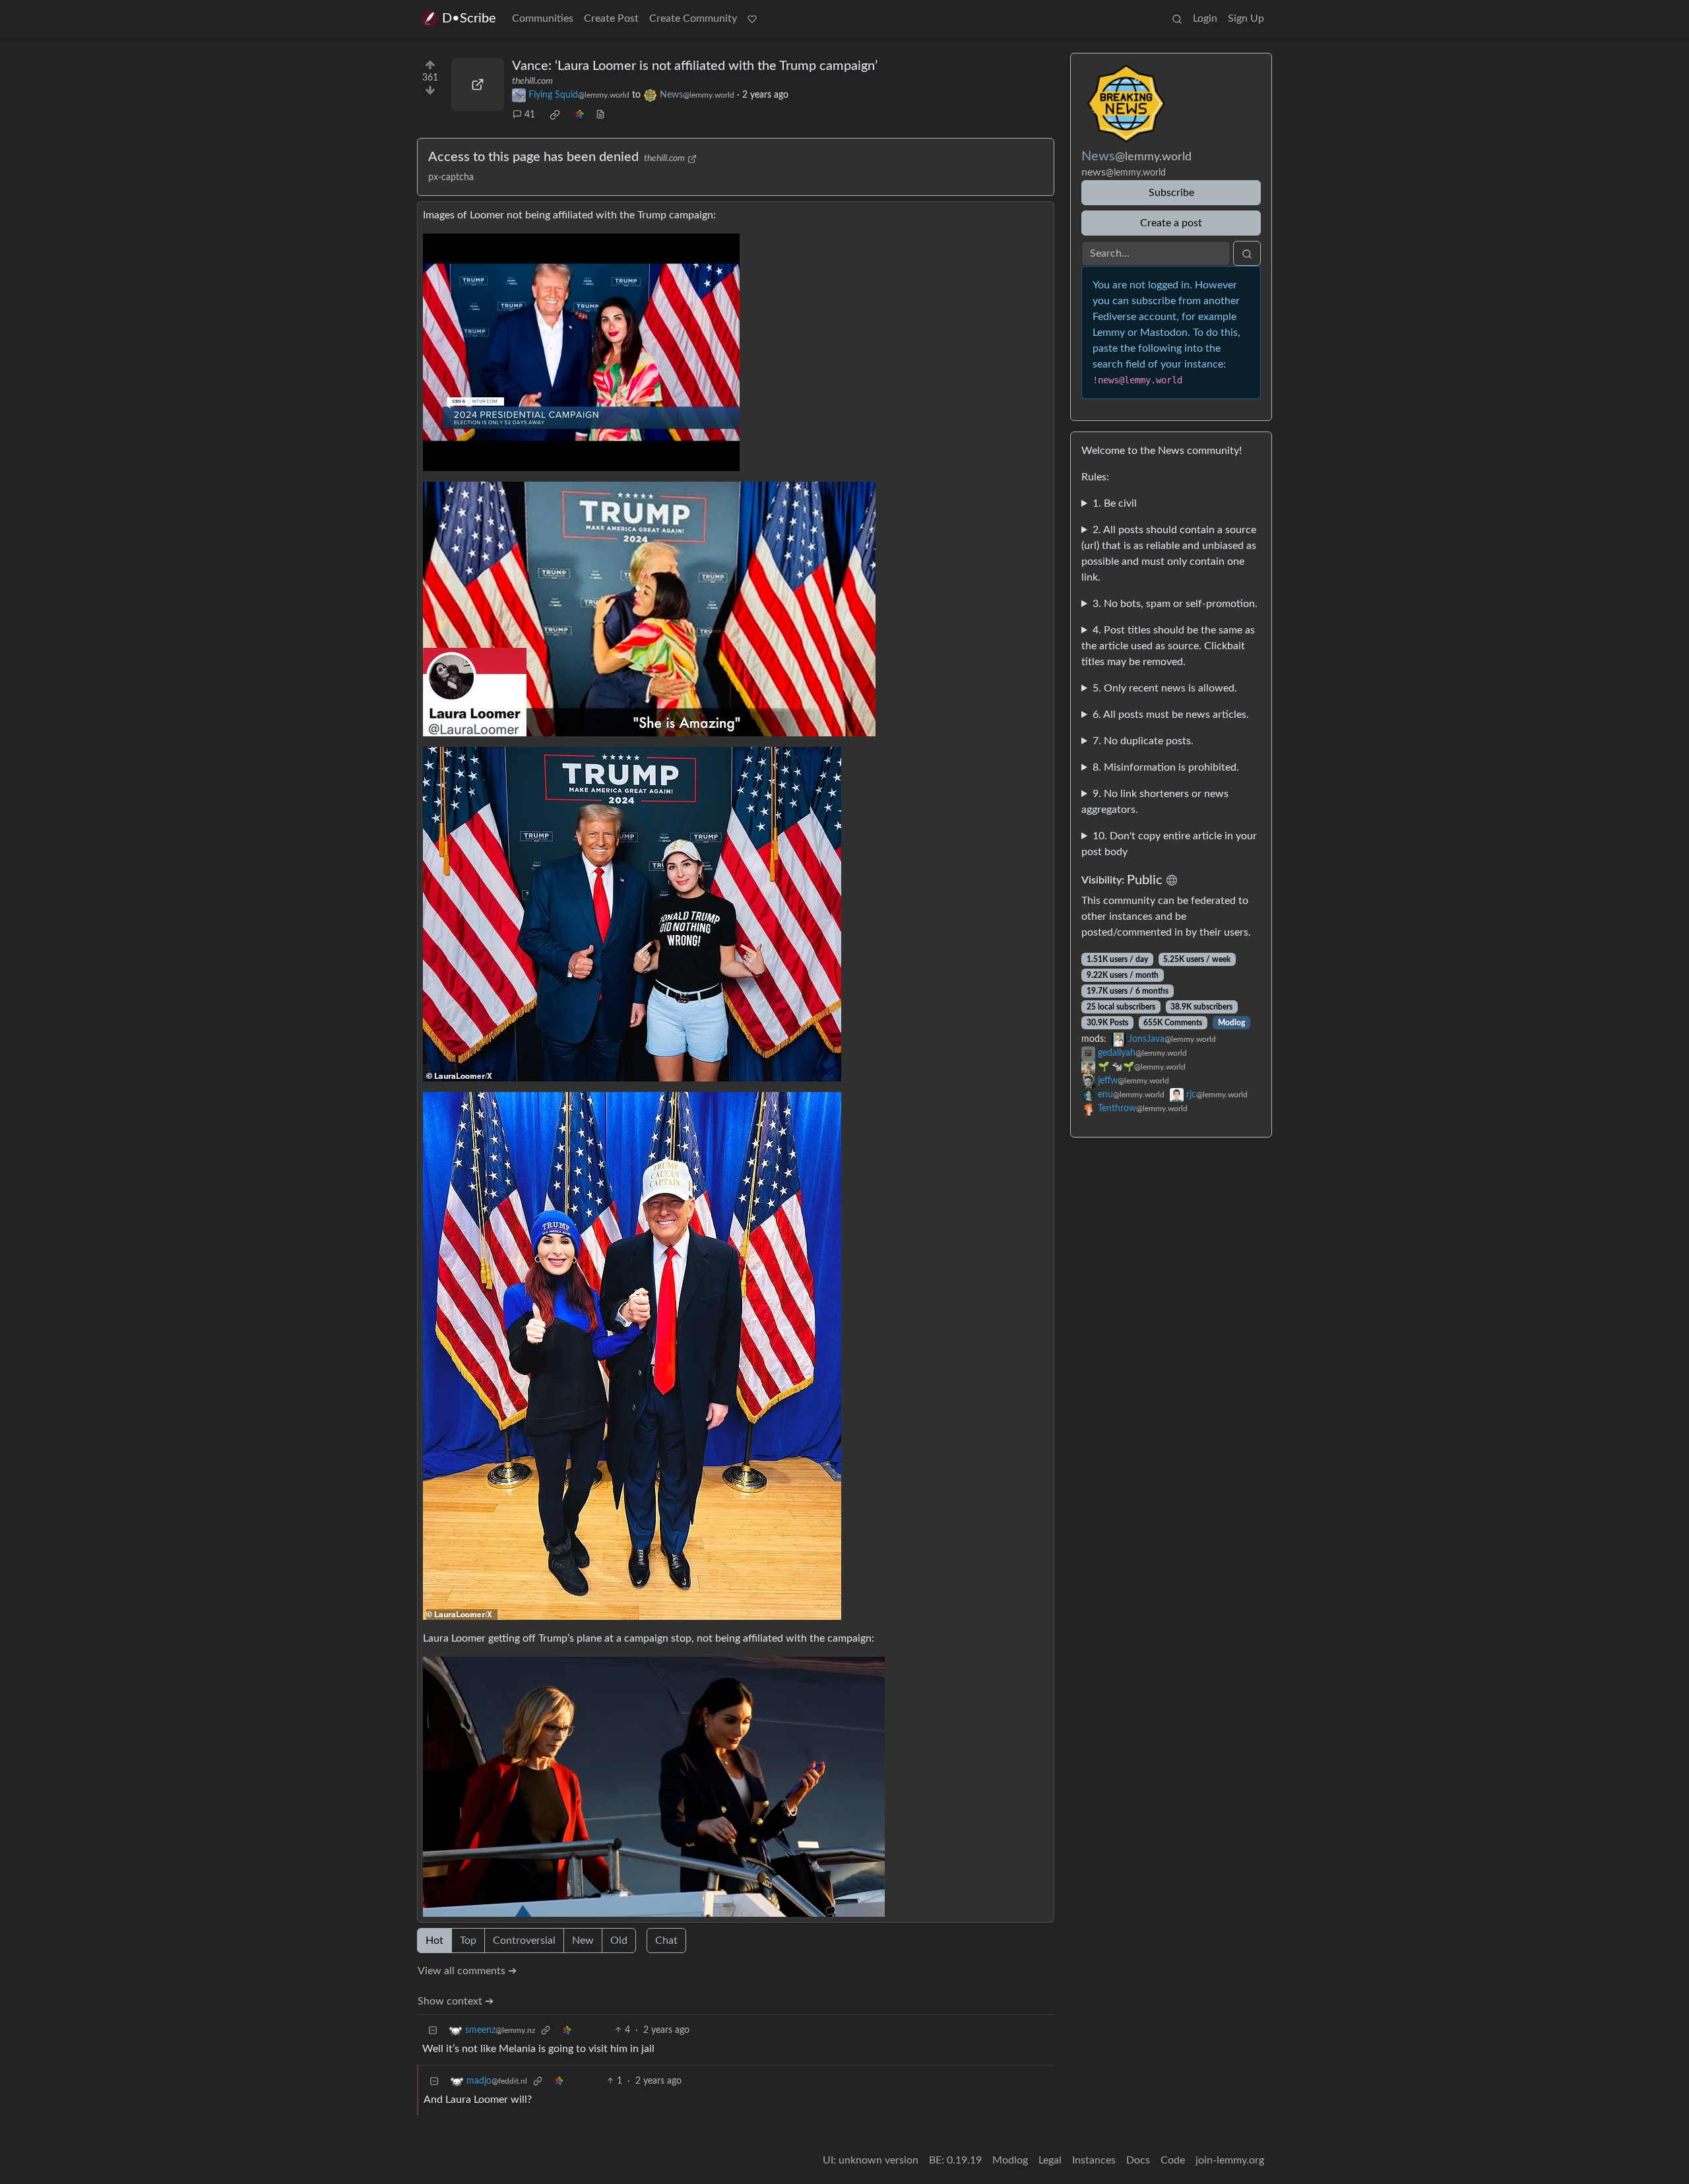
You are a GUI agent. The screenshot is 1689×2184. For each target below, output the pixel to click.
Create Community (693, 18)
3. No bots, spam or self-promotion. (1175, 604)
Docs (1138, 2160)
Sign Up (1246, 18)
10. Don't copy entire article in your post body (1169, 844)
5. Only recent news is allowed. (1165, 688)
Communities (543, 18)
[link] (555, 115)
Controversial (524, 1941)
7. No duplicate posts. (1143, 741)
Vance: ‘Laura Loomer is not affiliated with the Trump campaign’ (695, 66)
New (583, 1941)
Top (468, 1941)
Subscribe (1171, 193)
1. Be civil (1115, 503)
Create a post (1171, 223)
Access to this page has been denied (533, 157)
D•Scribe (469, 18)
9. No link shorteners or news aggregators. (1155, 802)
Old (619, 1941)
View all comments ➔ (467, 1971)
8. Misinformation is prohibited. (1166, 767)
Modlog (1231, 1023)
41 (530, 115)
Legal (1050, 2160)
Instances (1094, 2160)
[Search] (1177, 18)
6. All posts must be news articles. (1171, 715)
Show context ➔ (456, 2001)
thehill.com (532, 81)
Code (1173, 2160)
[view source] (600, 115)
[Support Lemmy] (752, 18)
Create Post (611, 18)
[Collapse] (433, 2031)
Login (1205, 18)
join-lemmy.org (1230, 2160)
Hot (434, 1941)
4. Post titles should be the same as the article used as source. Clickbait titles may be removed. (1168, 646)
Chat (666, 1941)
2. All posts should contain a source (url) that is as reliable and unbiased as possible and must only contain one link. (1169, 554)
